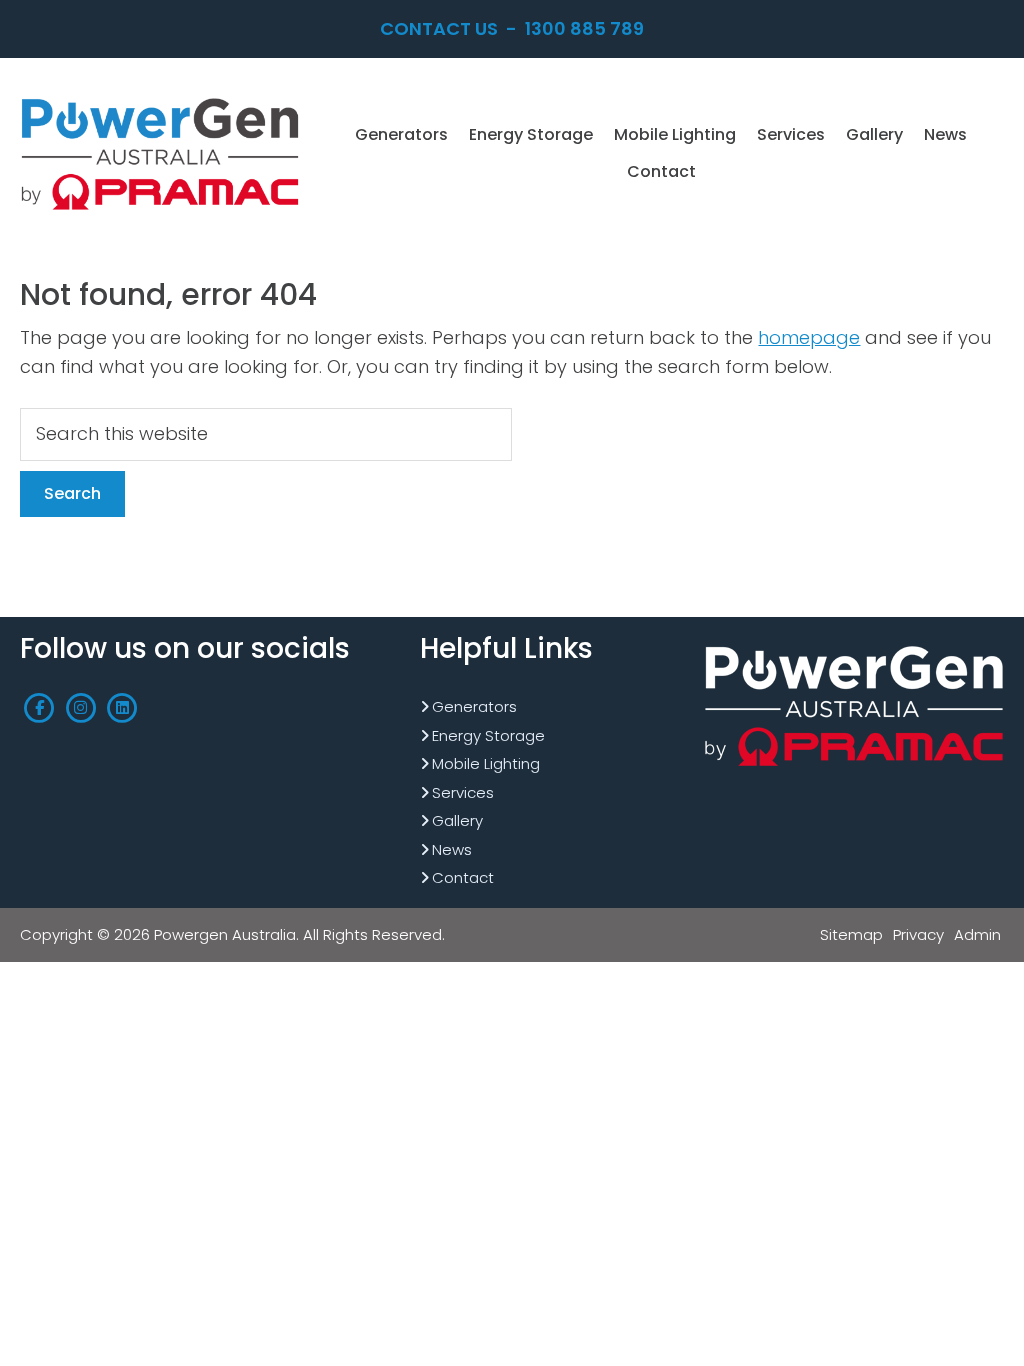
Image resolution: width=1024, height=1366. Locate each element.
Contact (463, 877)
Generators (474, 706)
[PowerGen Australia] (160, 99)
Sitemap (851, 934)
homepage (809, 337)
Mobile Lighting (486, 763)
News (452, 849)
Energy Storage (488, 735)
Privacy (918, 934)
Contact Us (439, 28)
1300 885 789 (584, 28)
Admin (977, 934)
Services (463, 792)
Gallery (457, 820)
